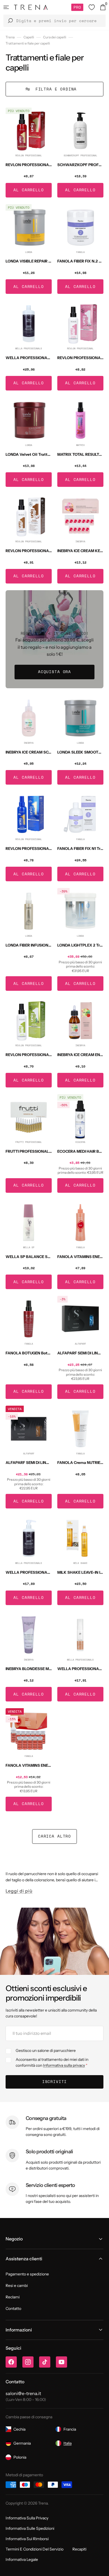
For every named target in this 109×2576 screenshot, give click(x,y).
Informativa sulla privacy (64, 2065)
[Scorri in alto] (101, 2568)
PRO (77, 7)
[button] (6, 7)
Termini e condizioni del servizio (35, 2549)
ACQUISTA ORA (54, 672)
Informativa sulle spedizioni (30, 2528)
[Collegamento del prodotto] (29, 153)
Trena (10, 37)
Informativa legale (22, 2559)
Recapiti (79, 2549)
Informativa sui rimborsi (27, 2539)
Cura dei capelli (55, 37)
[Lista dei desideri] (92, 7)
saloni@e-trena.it (23, 2393)
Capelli (29, 37)
